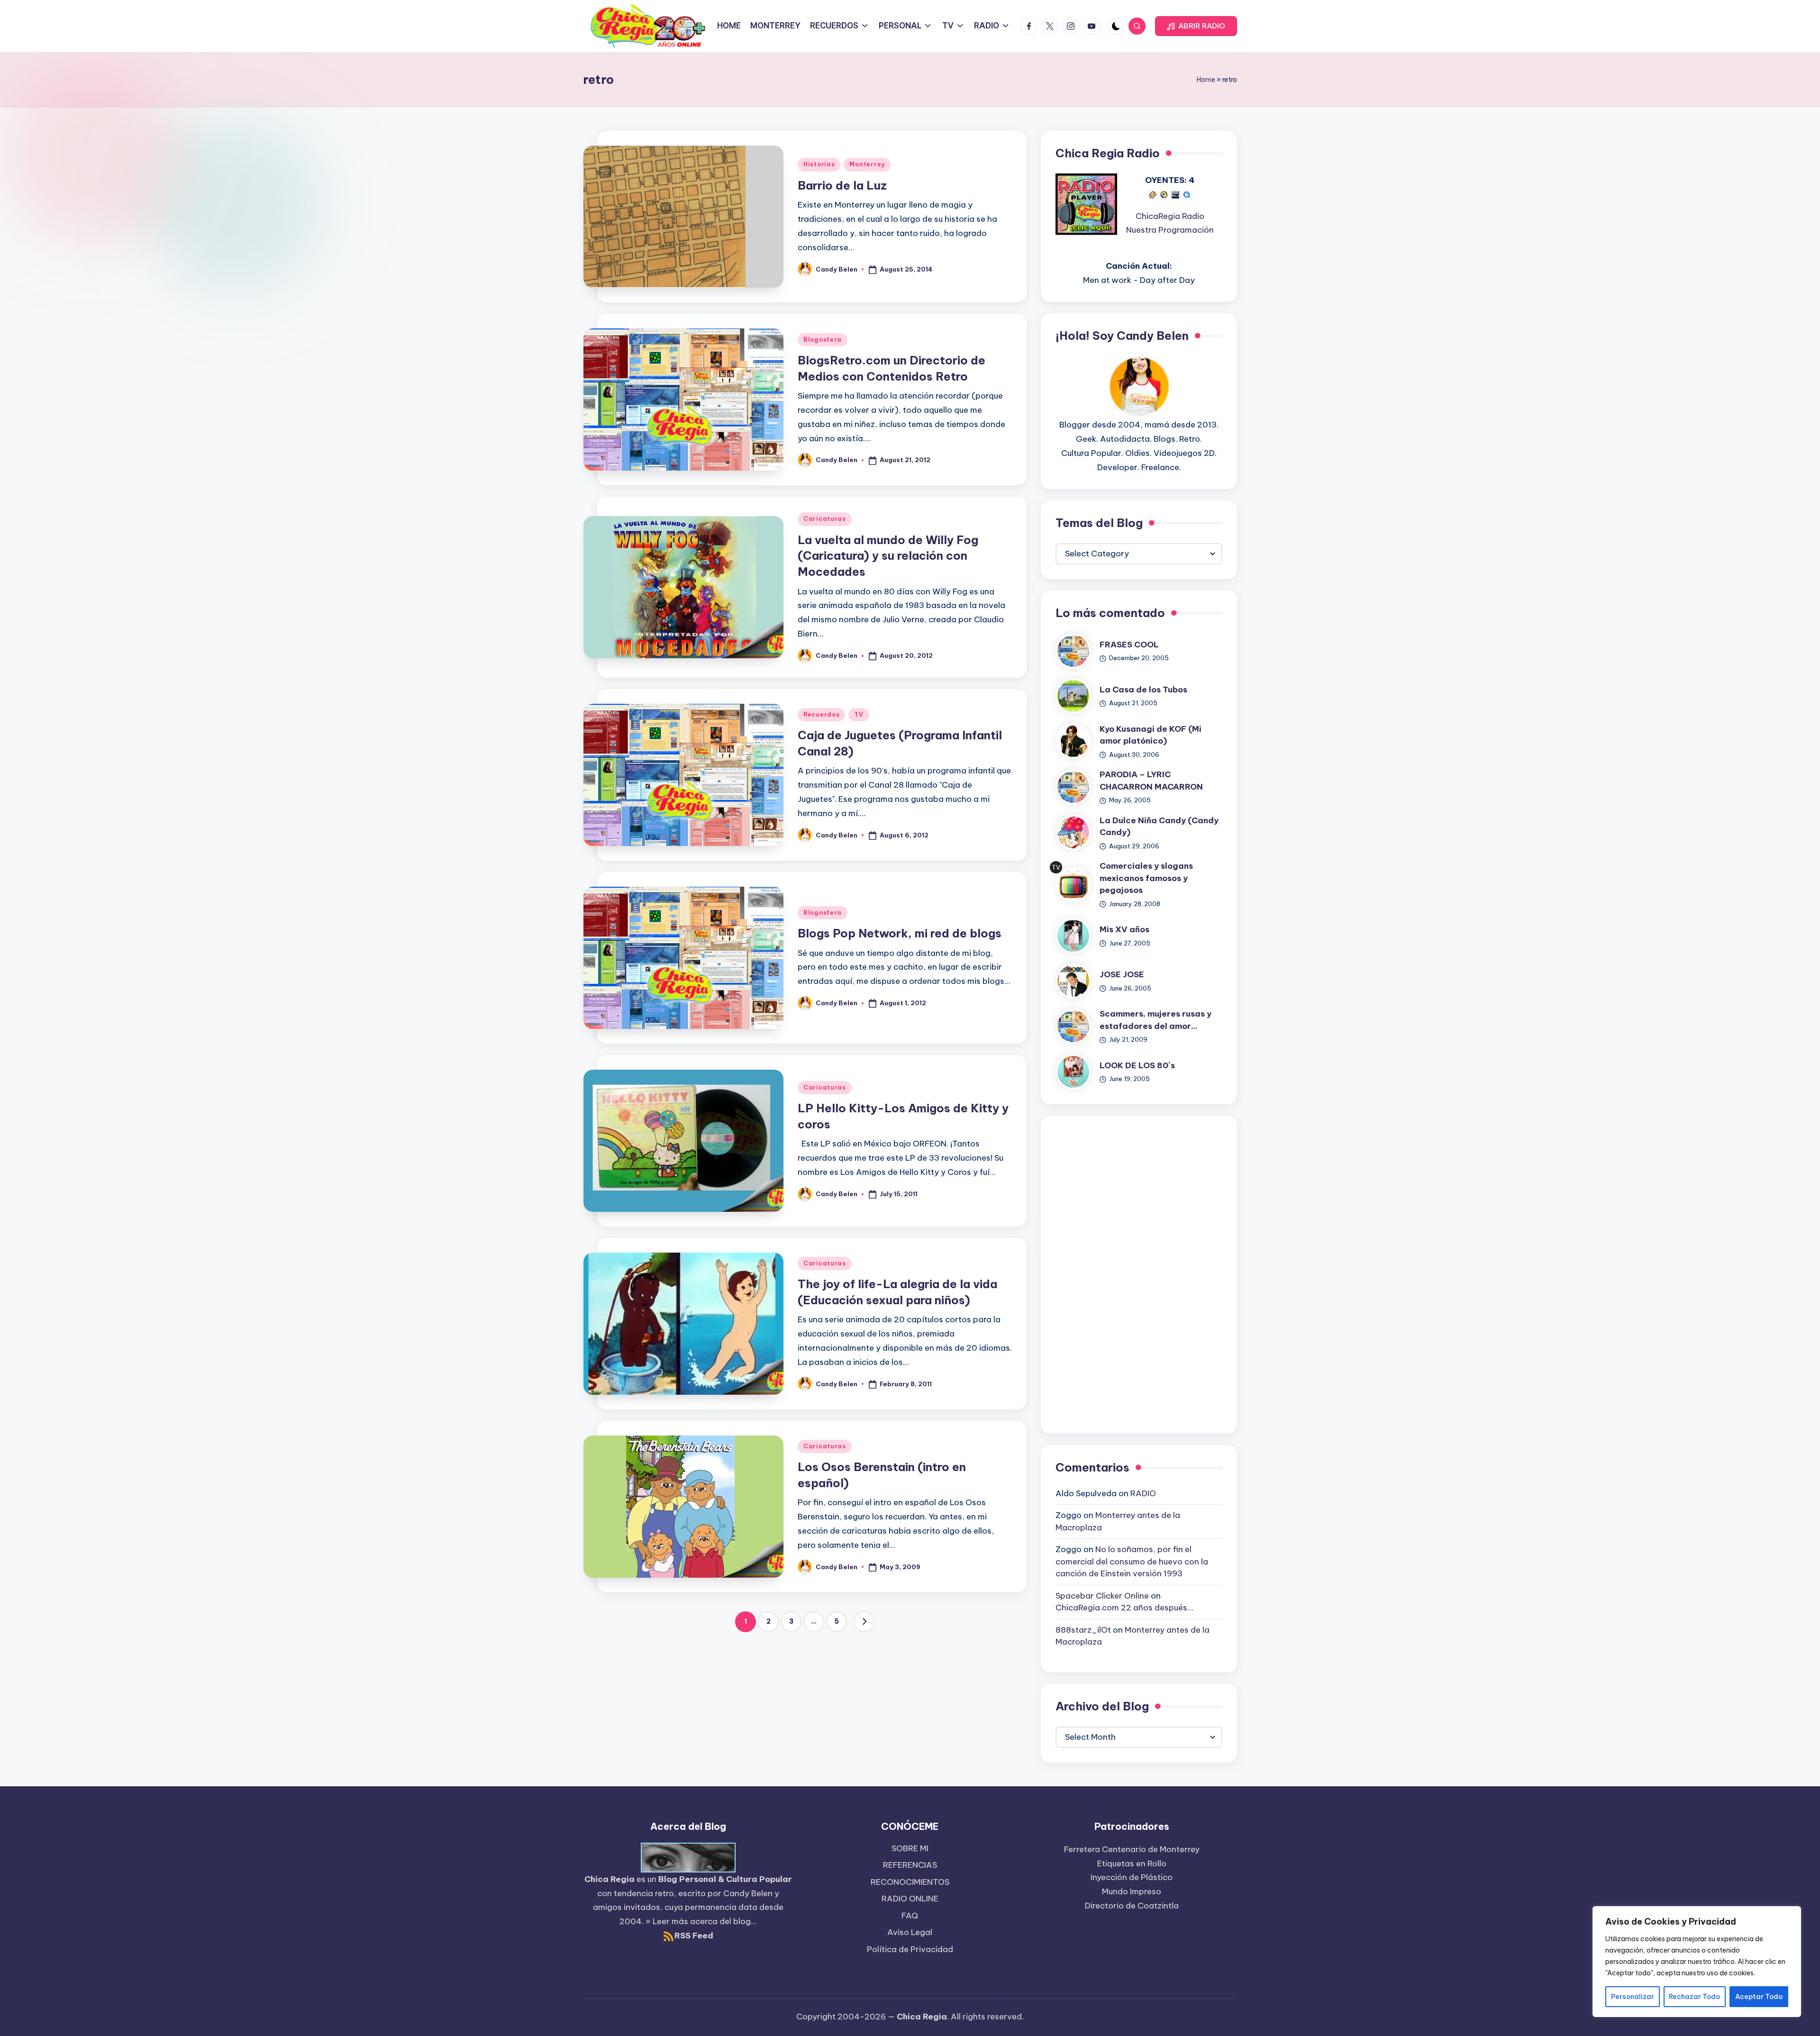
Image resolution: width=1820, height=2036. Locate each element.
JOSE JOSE (1122, 974)
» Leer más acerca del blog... (701, 1921)
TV (859, 714)
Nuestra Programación (1170, 230)
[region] (1697, 1962)
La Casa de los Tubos (1143, 690)
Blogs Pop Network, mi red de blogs (900, 933)
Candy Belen (748, 1893)
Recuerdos (821, 714)
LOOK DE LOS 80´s (1137, 1065)
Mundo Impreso (1132, 1891)
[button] (1196, 26)
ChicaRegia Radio (1170, 216)
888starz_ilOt (1083, 1630)
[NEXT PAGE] (864, 1622)
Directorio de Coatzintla (1132, 1906)
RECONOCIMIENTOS (910, 1882)
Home (1206, 80)
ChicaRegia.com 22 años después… (1124, 1608)
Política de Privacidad (910, 1949)
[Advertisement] (1139, 1272)
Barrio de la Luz (842, 185)
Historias (819, 164)
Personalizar (1633, 1997)
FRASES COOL (1129, 645)
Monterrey (867, 164)
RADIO (1143, 1493)
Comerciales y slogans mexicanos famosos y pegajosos (1146, 878)
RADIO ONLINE (910, 1899)
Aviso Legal (910, 1932)
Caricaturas (825, 519)
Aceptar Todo (1759, 1997)
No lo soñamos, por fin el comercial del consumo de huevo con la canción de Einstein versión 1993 (1132, 1561)
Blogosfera (823, 340)
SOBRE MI (910, 1848)
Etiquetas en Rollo (1132, 1863)
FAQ (910, 1916)
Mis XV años (1124, 929)
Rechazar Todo (1694, 1997)
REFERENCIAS (910, 1865)
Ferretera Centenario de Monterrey (1132, 1849)
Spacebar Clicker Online (1102, 1596)
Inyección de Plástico (1132, 1877)
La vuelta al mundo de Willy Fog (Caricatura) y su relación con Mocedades (888, 556)
